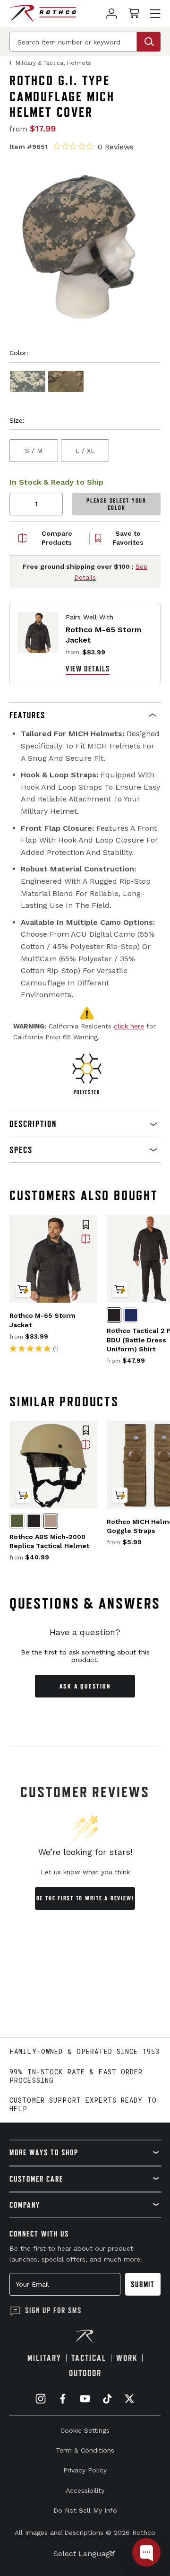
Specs (21, 1150)
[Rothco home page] (43, 13)
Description (33, 1124)
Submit (143, 2284)
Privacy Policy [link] (85, 2470)
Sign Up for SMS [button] (53, 2310)
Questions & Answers (85, 1603)
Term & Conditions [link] (85, 2450)
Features (27, 715)
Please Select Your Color (116, 504)
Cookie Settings (85, 2430)
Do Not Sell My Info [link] (85, 2510)
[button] (85, 715)
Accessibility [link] (85, 2490)
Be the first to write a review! (85, 1898)
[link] (112, 13)
